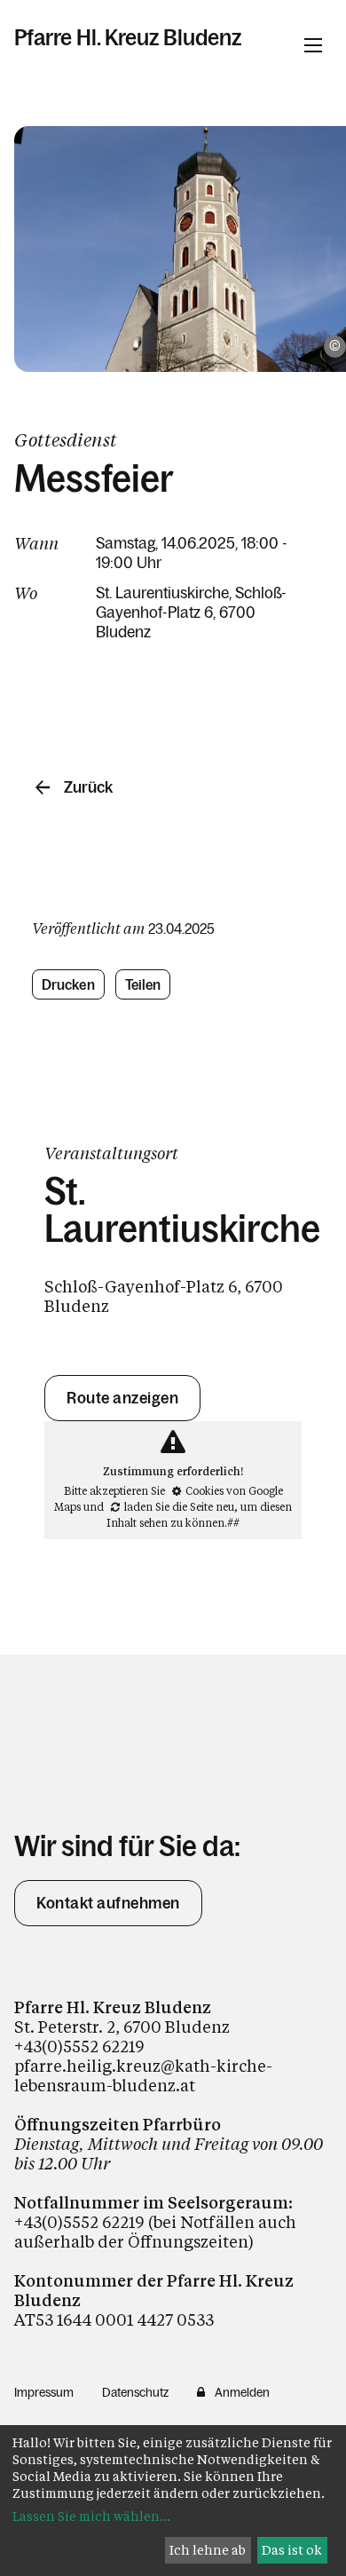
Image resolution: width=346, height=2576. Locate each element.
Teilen (143, 984)
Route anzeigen (122, 1398)
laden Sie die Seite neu (179, 1506)
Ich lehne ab (208, 2550)
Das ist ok (292, 2550)
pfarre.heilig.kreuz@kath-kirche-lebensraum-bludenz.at (143, 2075)
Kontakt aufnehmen (108, 1903)
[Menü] (313, 45)
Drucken (68, 984)
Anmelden (242, 2392)
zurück (88, 787)
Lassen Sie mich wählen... (91, 2516)
